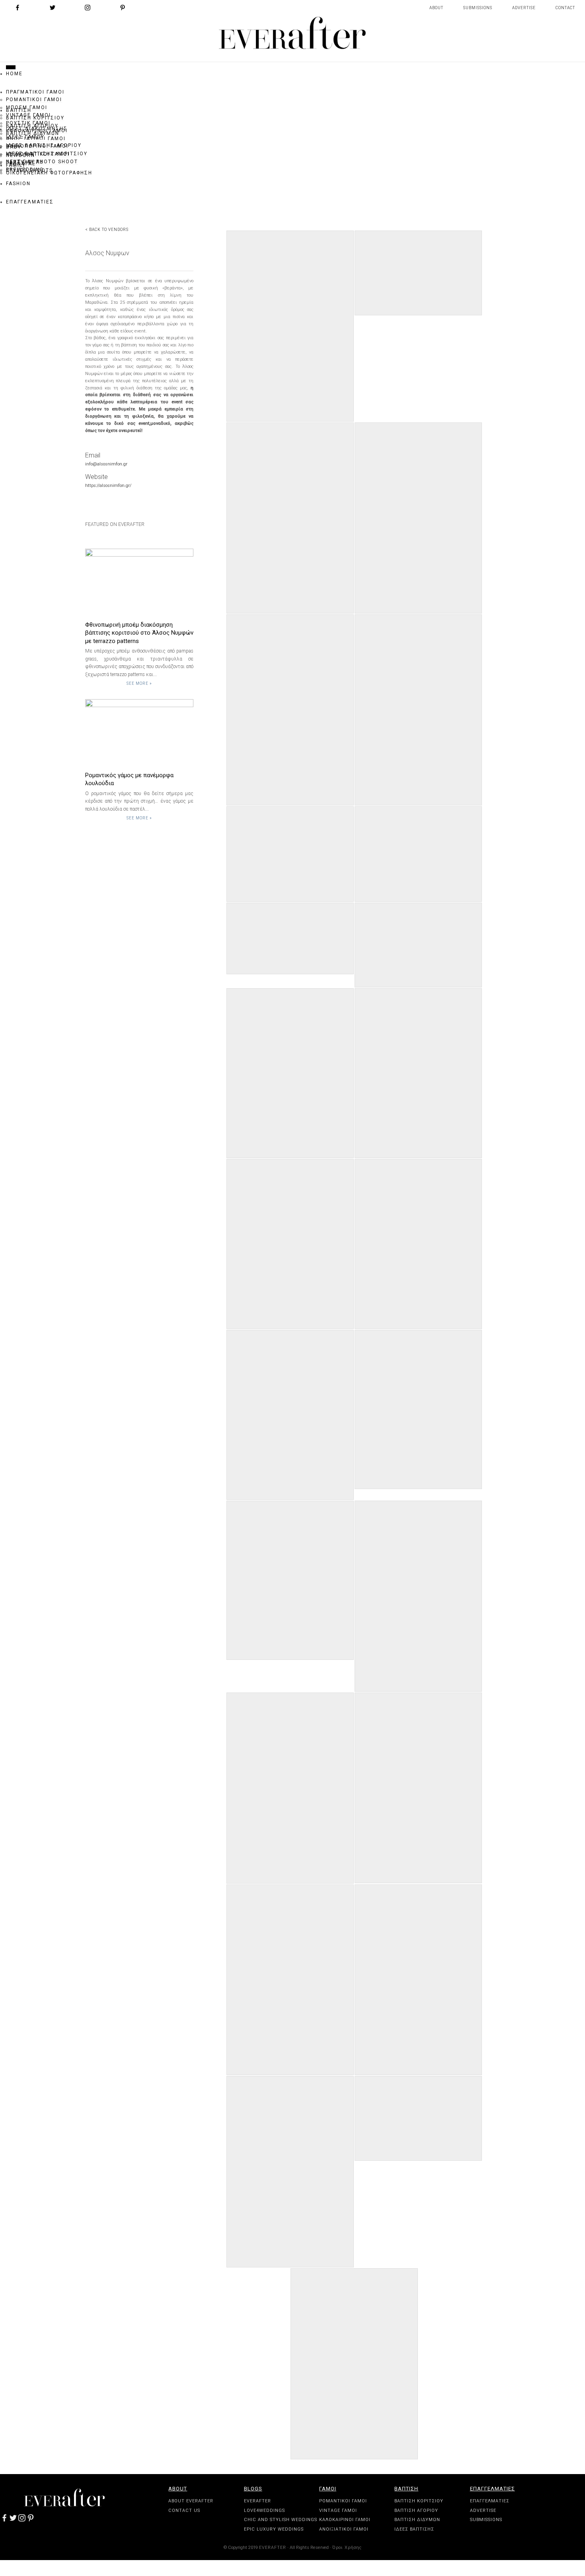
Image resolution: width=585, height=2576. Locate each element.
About (436, 8)
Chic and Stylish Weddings (281, 2520)
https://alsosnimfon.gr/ (108, 486)
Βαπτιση (406, 2489)
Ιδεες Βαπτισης (414, 2529)
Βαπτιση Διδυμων (417, 2520)
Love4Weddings (264, 2511)
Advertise (524, 8)
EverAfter (257, 2501)
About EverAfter (191, 2501)
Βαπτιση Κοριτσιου (419, 2501)
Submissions (478, 8)
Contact (565, 8)
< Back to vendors (107, 230)
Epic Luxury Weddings (274, 2529)
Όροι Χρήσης (347, 2548)
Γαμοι (328, 2489)
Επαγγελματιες (492, 2489)
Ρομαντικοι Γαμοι (343, 2501)
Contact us (184, 2511)
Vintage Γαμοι (338, 2511)
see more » (139, 683)
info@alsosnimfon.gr (106, 464)
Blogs (253, 2489)
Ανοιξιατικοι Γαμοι (344, 2529)
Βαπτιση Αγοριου (416, 2511)
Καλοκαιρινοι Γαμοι (345, 2520)
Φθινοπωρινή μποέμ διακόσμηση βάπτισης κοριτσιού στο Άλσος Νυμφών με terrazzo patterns (139, 633)
